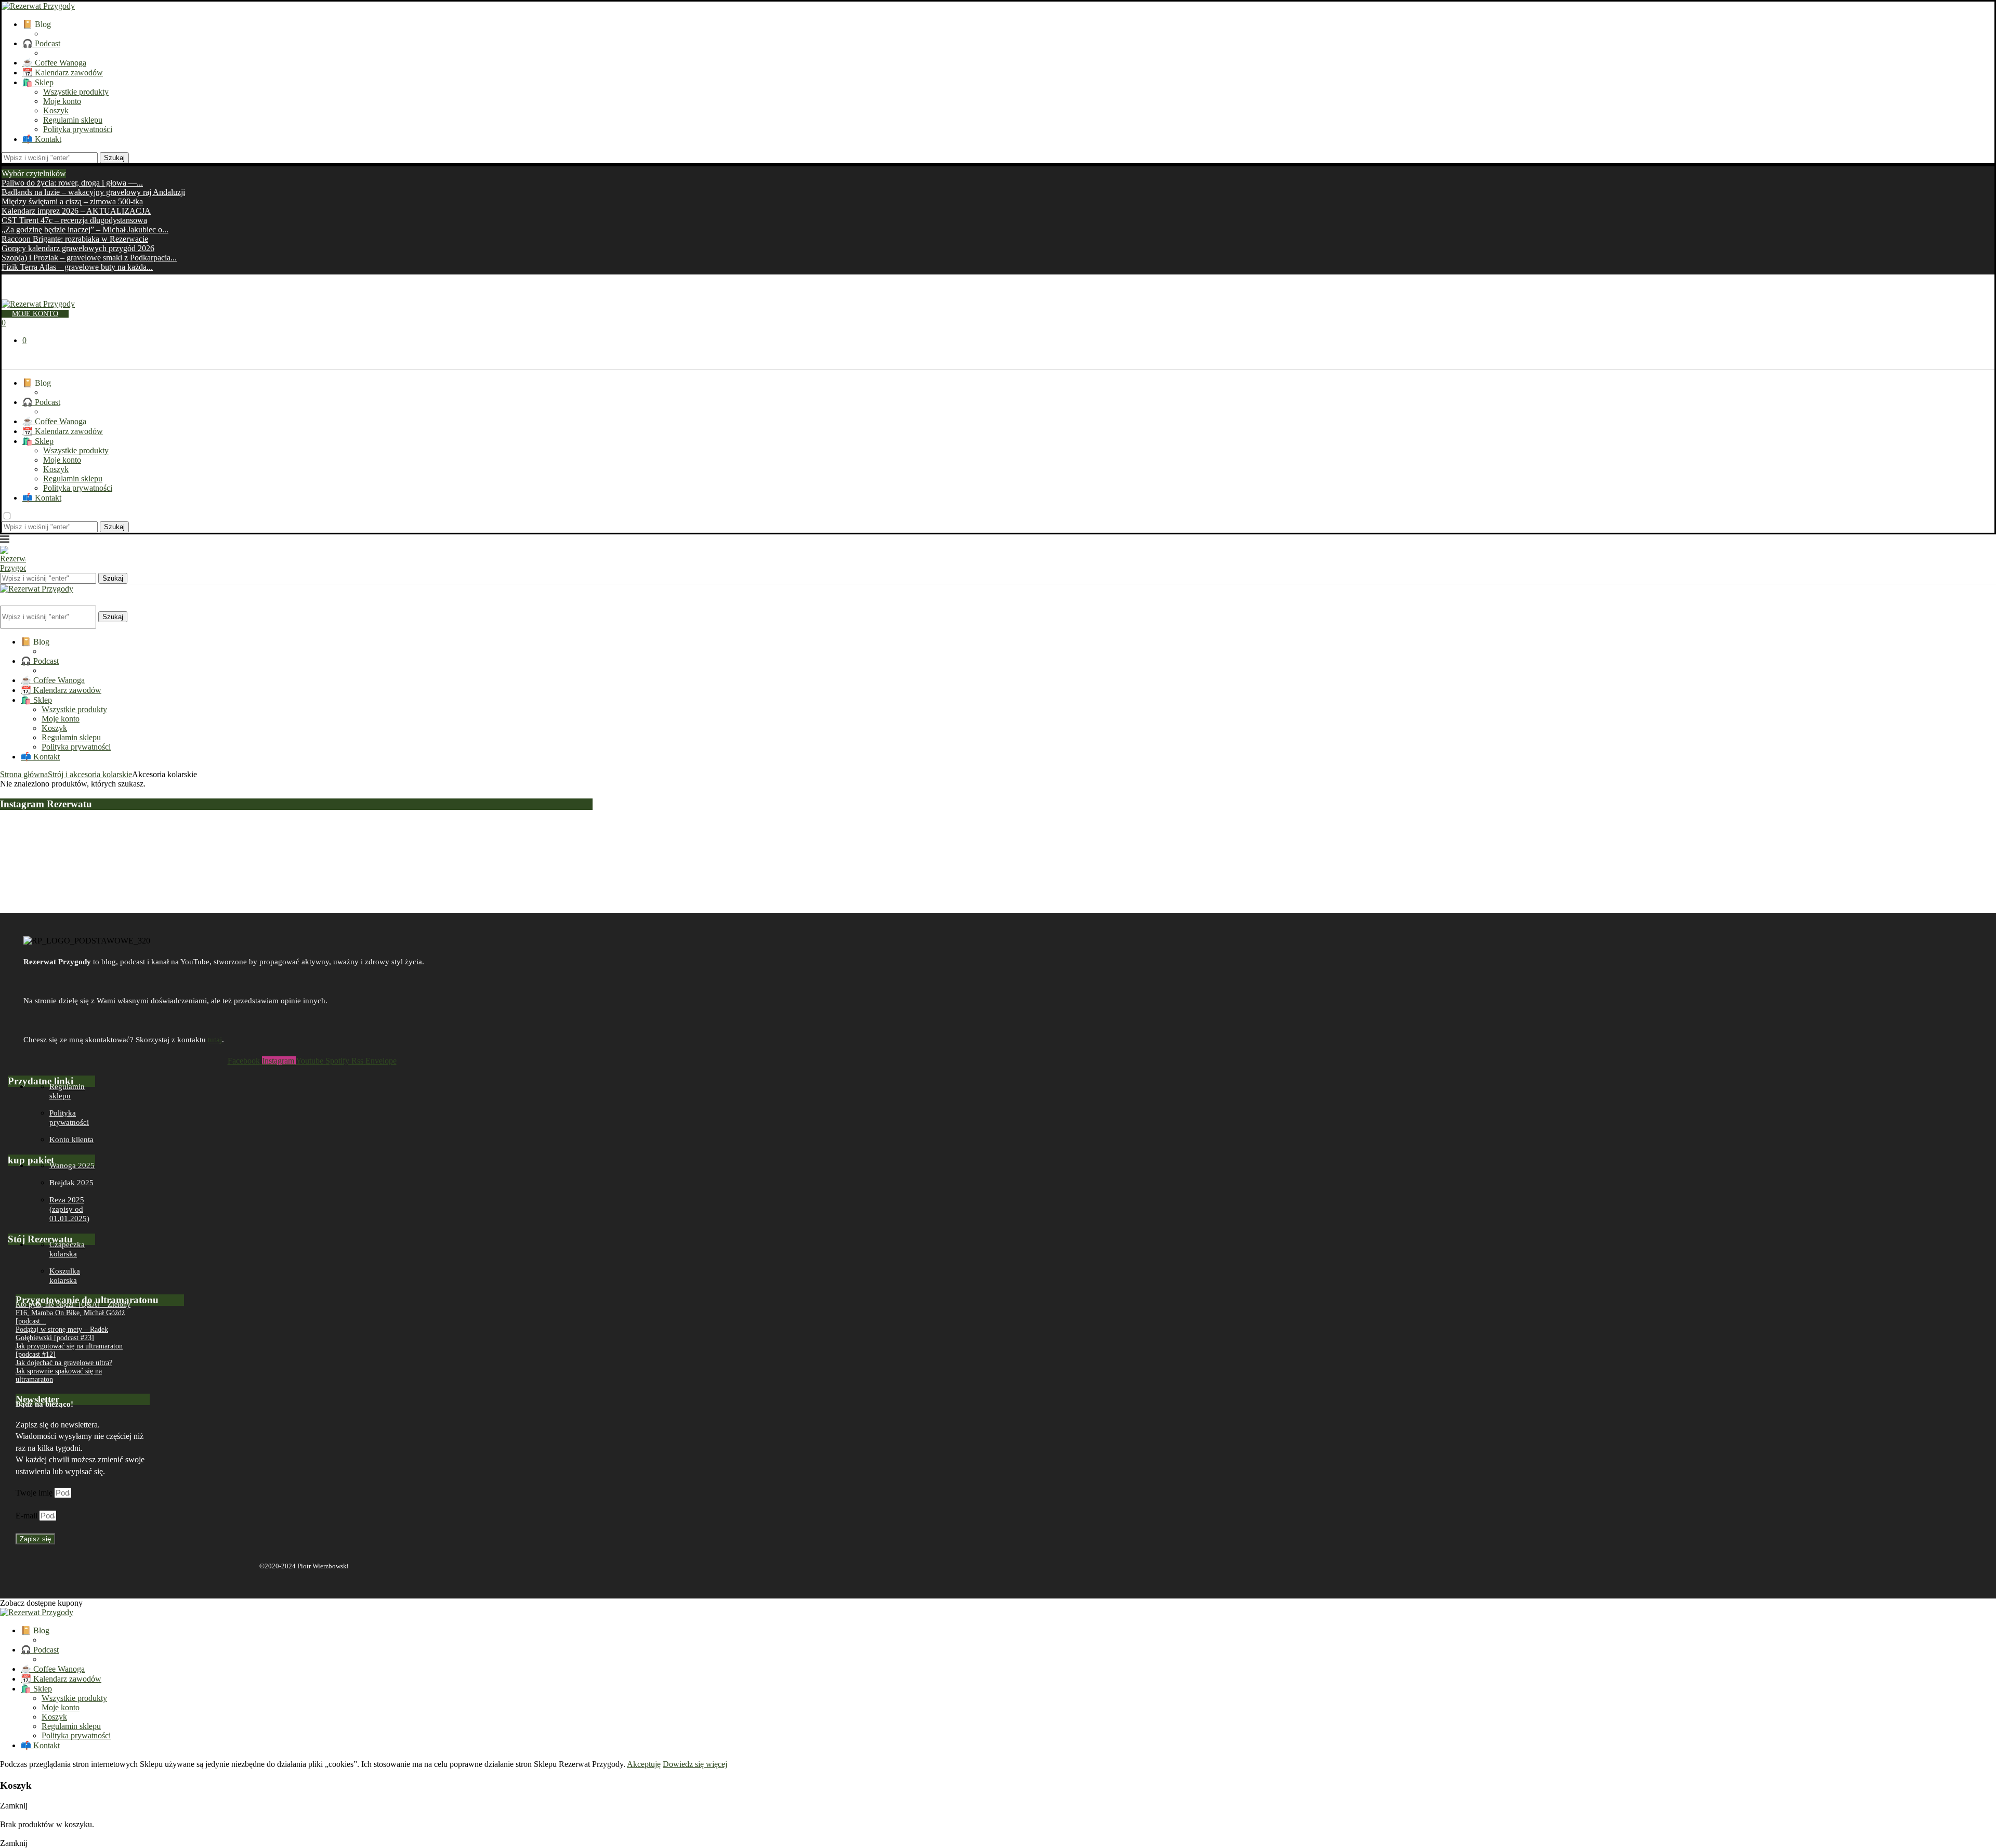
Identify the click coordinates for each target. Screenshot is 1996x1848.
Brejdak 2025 (71, 1183)
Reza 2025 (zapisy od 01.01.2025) (69, 1209)
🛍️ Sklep (38, 82)
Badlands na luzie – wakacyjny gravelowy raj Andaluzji (93, 192)
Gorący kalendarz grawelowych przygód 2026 (78, 248)
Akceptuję (644, 1764)
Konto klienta (71, 1139)
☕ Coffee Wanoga (54, 63)
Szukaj (114, 158)
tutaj (215, 1040)
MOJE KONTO (35, 314)
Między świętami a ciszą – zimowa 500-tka (72, 201)
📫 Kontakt (42, 139)
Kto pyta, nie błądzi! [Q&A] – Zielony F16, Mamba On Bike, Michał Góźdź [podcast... (73, 1313)
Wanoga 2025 (72, 1165)
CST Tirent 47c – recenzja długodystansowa (74, 220)
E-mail (28, 1516)
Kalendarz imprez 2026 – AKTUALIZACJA (76, 211)
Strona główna (24, 774)
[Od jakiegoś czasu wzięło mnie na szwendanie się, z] (599, 847)
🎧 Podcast (41, 43)
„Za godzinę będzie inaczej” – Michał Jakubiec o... (85, 230)
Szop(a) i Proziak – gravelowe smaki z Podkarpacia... (89, 258)
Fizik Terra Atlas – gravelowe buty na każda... (77, 267)
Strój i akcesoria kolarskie (90, 774)
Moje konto (62, 101)
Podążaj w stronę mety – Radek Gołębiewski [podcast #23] (62, 1334)
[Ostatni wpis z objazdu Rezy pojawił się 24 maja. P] (1397, 853)
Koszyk (56, 110)
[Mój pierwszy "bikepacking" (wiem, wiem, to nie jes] (200, 862)
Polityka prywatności (78, 129)
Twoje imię (35, 1493)
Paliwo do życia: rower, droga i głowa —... (72, 183)
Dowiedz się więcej (695, 1764)
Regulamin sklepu (73, 120)
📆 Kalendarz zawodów (63, 73)
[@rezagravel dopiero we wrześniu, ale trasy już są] (1796, 829)
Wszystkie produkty (76, 92)
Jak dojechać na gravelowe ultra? (64, 1363)
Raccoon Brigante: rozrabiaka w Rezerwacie (75, 239)
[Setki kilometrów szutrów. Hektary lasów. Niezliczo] (998, 838)
